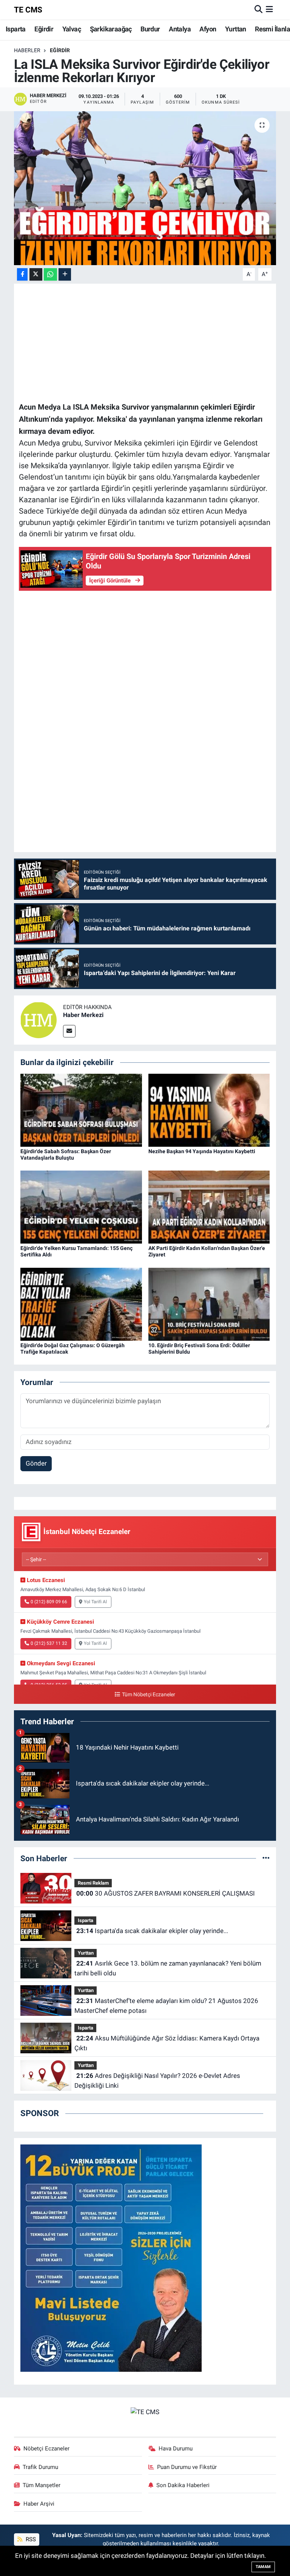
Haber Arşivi (39, 2504)
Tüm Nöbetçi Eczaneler (148, 1695)
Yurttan (236, 29)
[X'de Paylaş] (36, 274)
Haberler (27, 50)
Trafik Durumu (40, 2467)
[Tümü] (266, 1858)
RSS (30, 2539)
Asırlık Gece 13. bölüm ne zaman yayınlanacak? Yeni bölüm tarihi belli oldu (168, 1968)
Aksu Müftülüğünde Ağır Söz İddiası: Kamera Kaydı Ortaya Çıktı (167, 2043)
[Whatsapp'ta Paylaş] (50, 274)
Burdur (150, 29)
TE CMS (28, 10)
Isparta (16, 29)
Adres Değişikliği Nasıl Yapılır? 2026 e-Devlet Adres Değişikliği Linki (157, 2081)
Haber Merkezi (83, 1015)
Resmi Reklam (93, 1883)
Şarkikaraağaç (111, 29)
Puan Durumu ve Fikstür (187, 2467)
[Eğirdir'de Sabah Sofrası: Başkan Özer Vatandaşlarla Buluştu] (81, 1110)
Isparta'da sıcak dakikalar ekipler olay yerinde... (152, 1931)
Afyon (208, 29)
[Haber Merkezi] (39, 1020)
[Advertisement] (145, 342)
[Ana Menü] (269, 9)
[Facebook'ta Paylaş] (22, 274)
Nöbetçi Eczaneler (46, 2449)
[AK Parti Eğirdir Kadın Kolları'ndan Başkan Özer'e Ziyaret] (209, 1206)
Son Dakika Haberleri (183, 2485)
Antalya (180, 29)
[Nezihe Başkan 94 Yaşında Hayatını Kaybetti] (209, 1110)
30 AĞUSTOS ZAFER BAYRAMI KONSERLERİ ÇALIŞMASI (166, 1893)
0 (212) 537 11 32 (49, 1643)
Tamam (263, 2567)
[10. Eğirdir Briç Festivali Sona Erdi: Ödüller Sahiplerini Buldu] (209, 1304)
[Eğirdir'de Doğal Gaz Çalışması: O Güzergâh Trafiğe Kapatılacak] (81, 1304)
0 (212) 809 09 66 (49, 1602)
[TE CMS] (145, 2412)
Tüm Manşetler (42, 2485)
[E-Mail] (69, 1031)
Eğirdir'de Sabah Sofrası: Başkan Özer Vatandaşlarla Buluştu (66, 1154)
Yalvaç (72, 29)
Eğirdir (44, 29)
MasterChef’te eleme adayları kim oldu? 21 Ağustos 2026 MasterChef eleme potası (166, 2006)
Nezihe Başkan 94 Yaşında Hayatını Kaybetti (202, 1151)
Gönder (36, 1463)
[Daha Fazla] (65, 274)
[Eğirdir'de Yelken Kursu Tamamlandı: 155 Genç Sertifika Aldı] (81, 1206)
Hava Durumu (176, 2449)
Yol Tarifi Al (95, 1602)
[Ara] (258, 9)
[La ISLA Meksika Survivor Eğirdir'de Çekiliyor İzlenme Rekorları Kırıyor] (145, 188)
